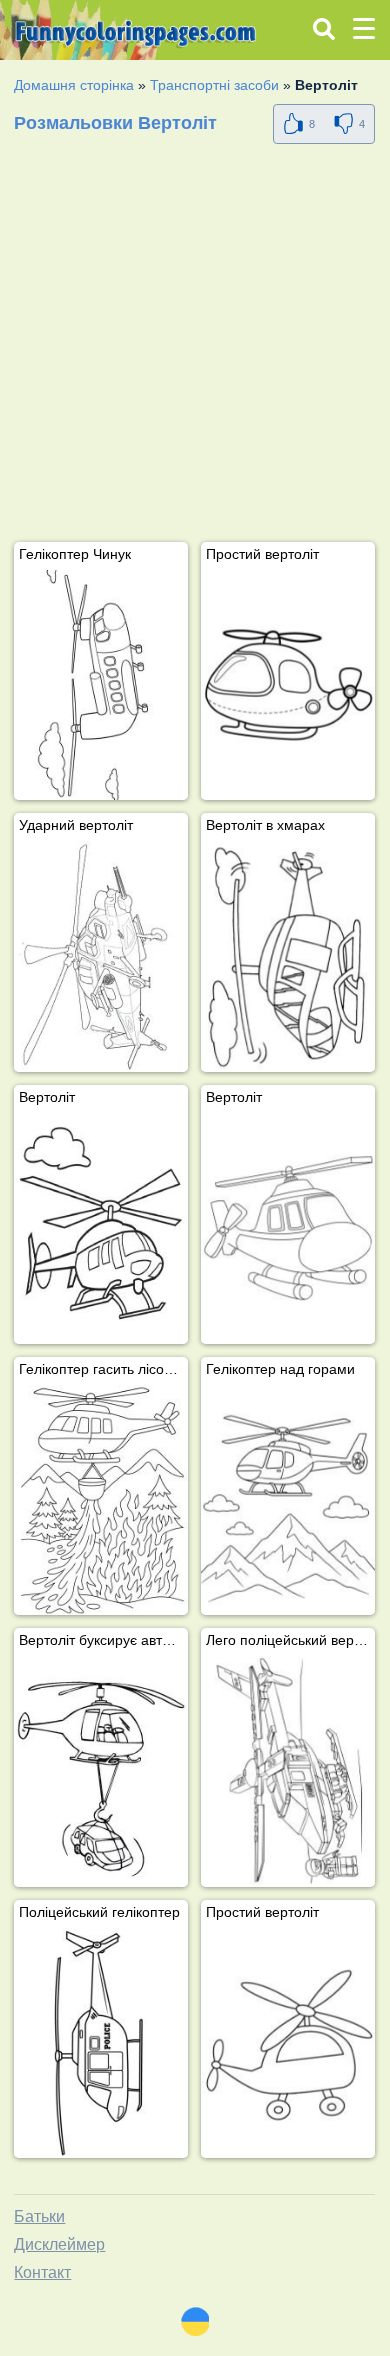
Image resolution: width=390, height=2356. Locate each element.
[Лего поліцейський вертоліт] (288, 1771)
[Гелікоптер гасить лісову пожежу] (101, 1500)
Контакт (42, 2272)
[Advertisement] (195, 347)
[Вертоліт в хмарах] (288, 956)
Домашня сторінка (74, 85)
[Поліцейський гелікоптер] (101, 2043)
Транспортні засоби (214, 85)
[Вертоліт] (101, 1228)
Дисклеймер (59, 2244)
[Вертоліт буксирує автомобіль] (101, 1771)
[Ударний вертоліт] (101, 956)
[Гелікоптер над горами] (288, 1500)
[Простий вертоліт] (288, 685)
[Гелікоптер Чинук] (101, 685)
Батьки (39, 2216)
